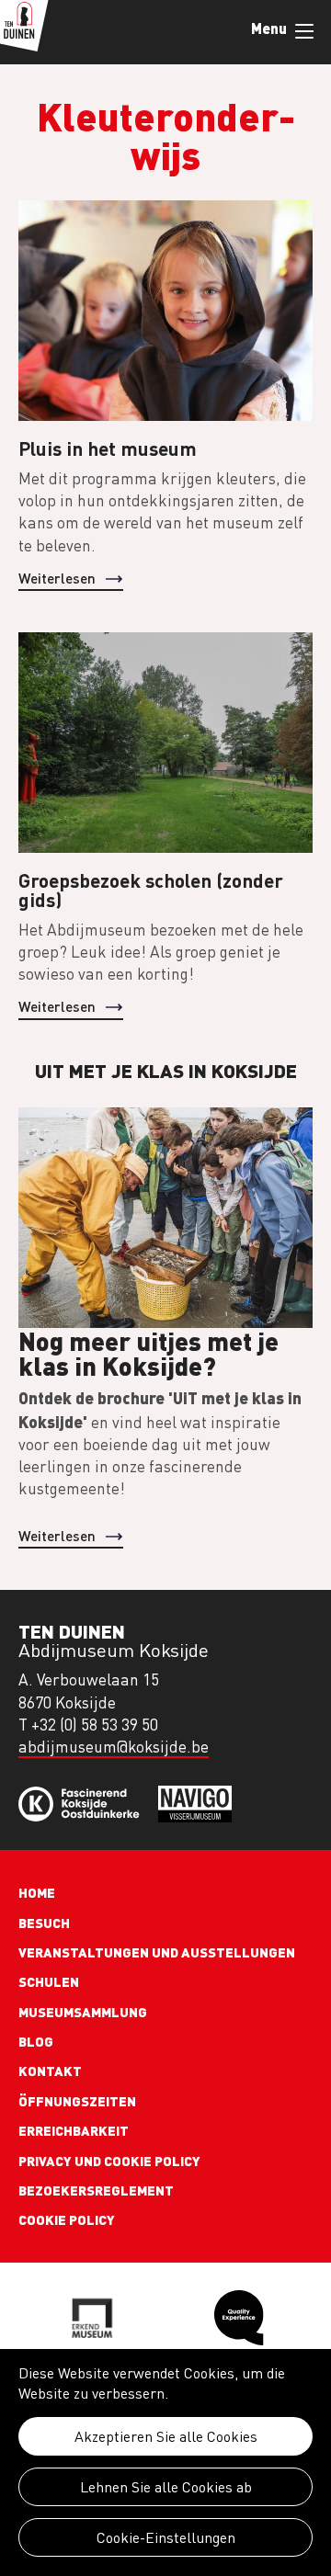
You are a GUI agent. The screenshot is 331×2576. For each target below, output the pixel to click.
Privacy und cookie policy (109, 2161)
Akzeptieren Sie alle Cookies (166, 2436)
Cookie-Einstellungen (166, 2537)
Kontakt (50, 2071)
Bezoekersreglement (96, 2190)
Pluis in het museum (108, 448)
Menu (303, 32)
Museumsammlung (83, 2012)
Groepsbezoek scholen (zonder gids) (151, 890)
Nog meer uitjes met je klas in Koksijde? (148, 1353)
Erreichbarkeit (74, 2130)
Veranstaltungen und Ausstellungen (157, 1952)
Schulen (49, 1981)
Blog (36, 2041)
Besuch (44, 1923)
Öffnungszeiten (77, 2101)
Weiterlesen (57, 578)
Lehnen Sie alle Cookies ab (166, 2487)
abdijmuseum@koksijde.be (114, 1747)
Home (37, 1892)
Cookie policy (67, 2219)
